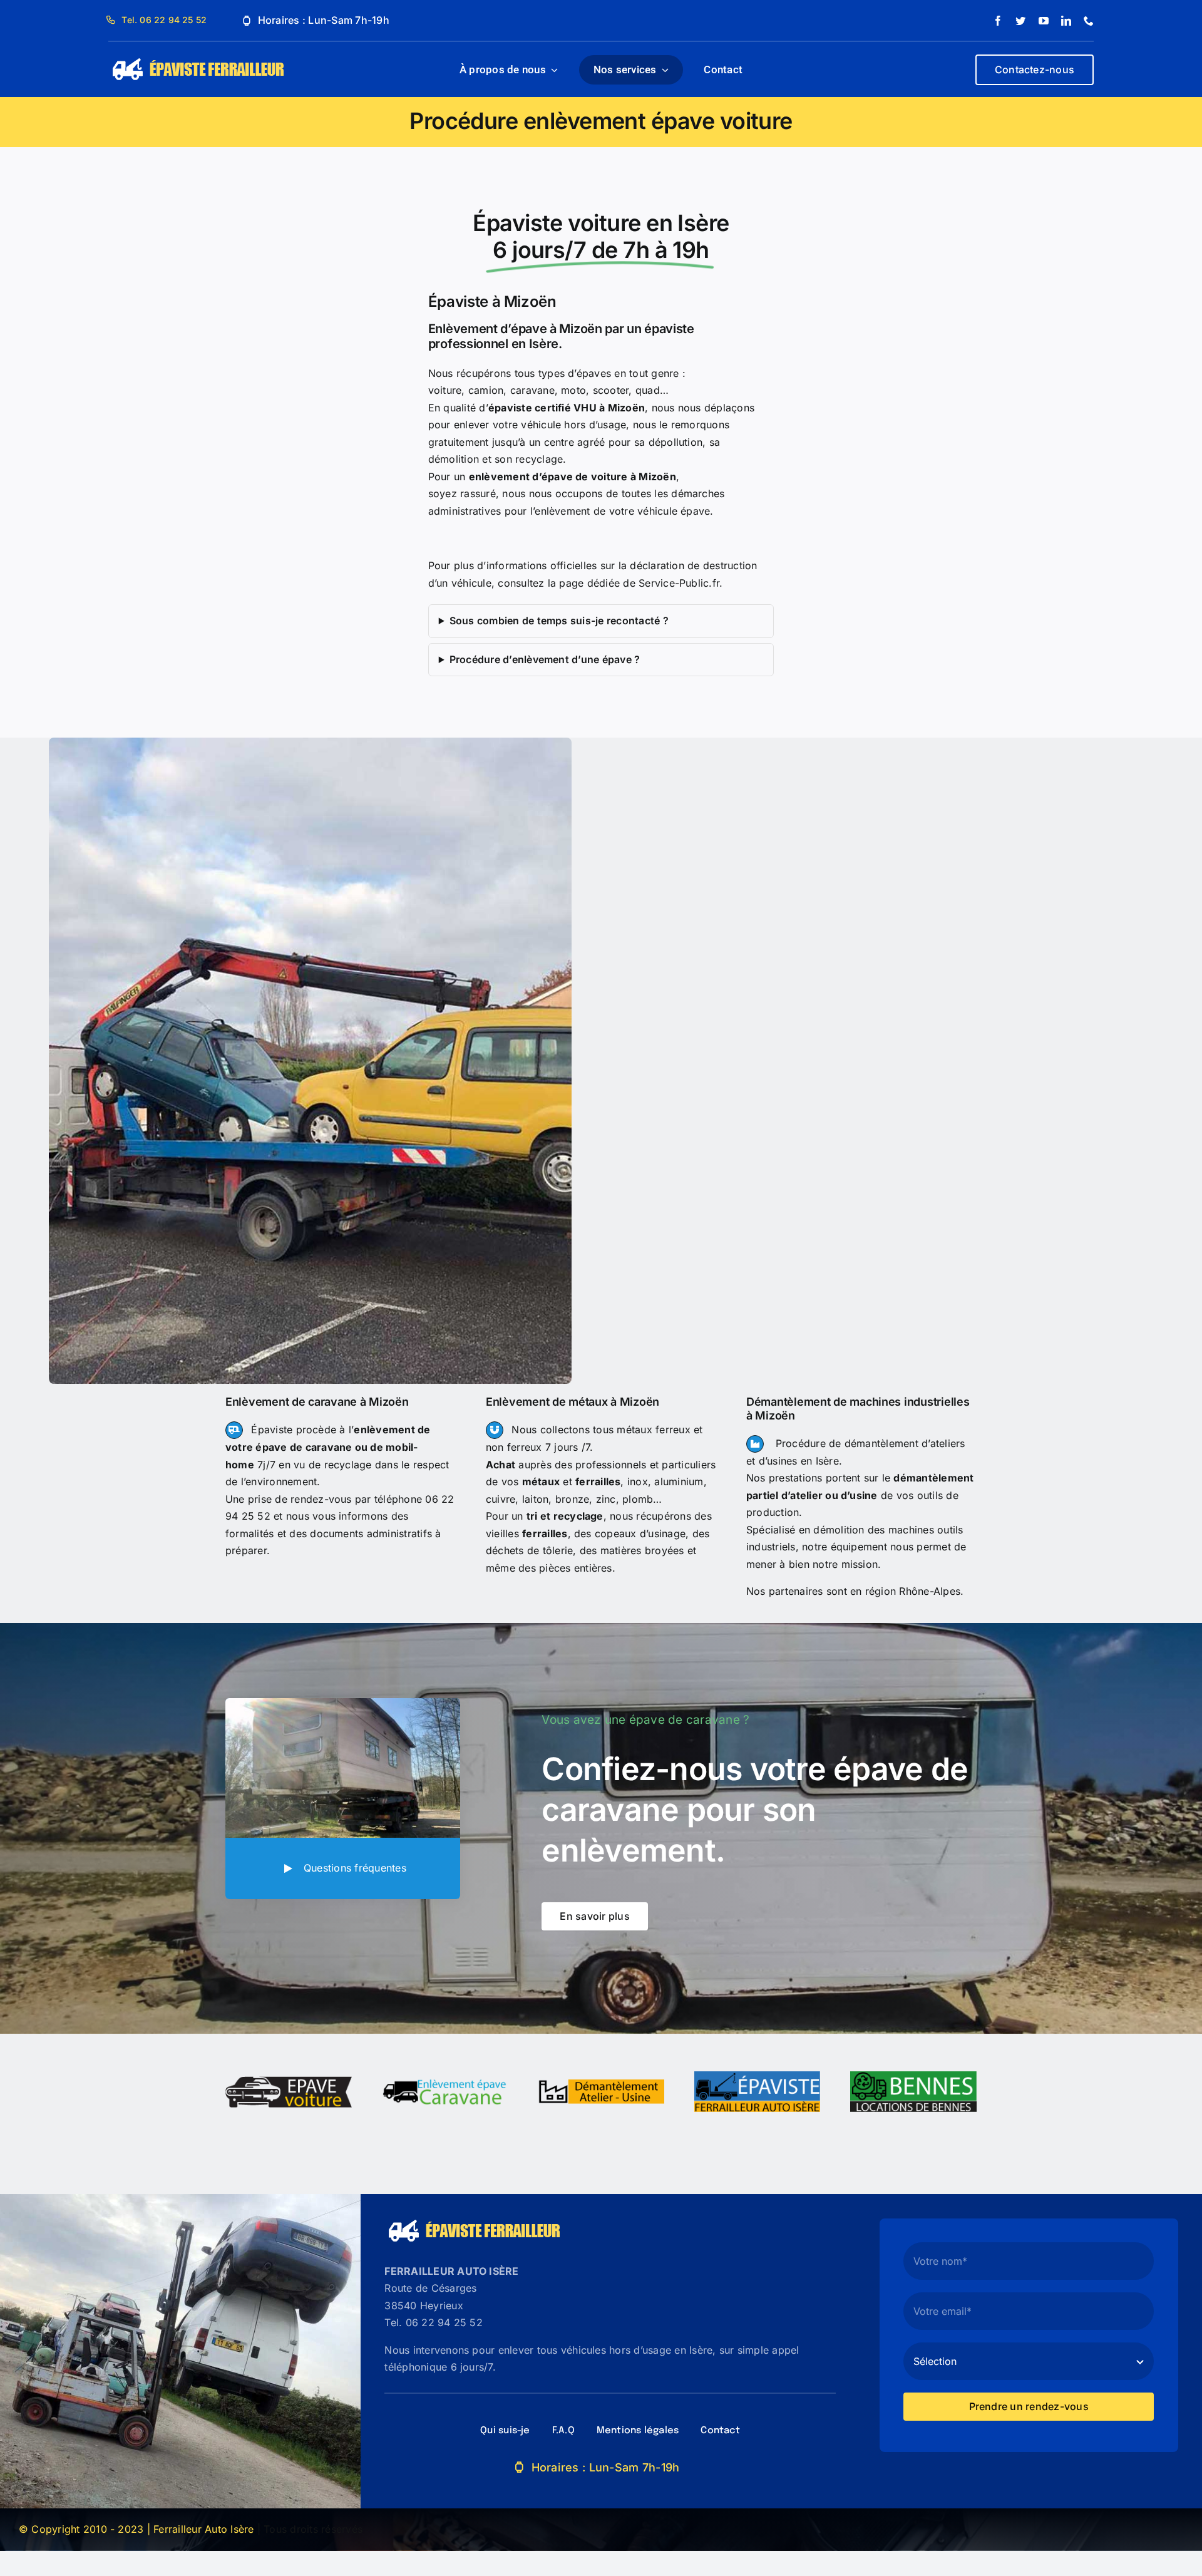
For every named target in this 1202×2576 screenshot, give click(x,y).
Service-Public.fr (679, 583)
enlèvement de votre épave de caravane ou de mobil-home (328, 1447)
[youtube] (1044, 21)
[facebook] (998, 21)
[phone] (1089, 21)
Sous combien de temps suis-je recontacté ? (559, 621)
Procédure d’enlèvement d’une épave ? (545, 659)
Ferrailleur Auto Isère (203, 2529)
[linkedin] (1066, 21)
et (572, 1481)
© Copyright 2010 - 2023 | (86, 2529)
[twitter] (1020, 21)
